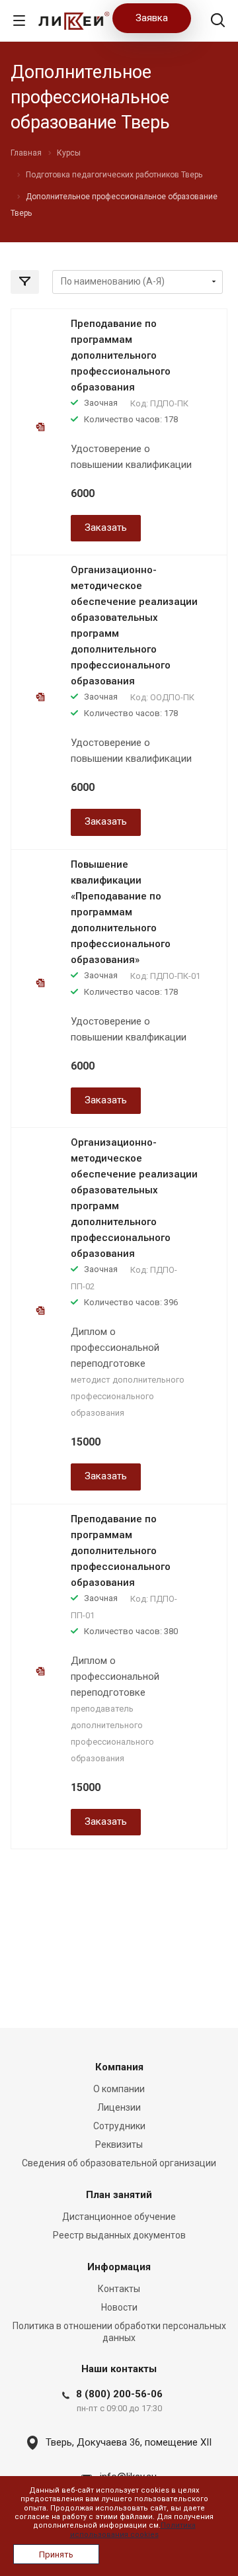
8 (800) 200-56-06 (119, 2394)
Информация (119, 2267)
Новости (119, 2307)
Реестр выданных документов (119, 2235)
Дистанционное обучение (119, 2217)
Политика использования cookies (133, 2530)
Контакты (119, 2289)
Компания (119, 2067)
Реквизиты (119, 2144)
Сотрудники (119, 2126)
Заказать (106, 528)
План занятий (119, 2195)
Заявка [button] (152, 18)
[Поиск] (218, 22)
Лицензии (119, 2107)
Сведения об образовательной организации (119, 2163)
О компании (119, 2089)
